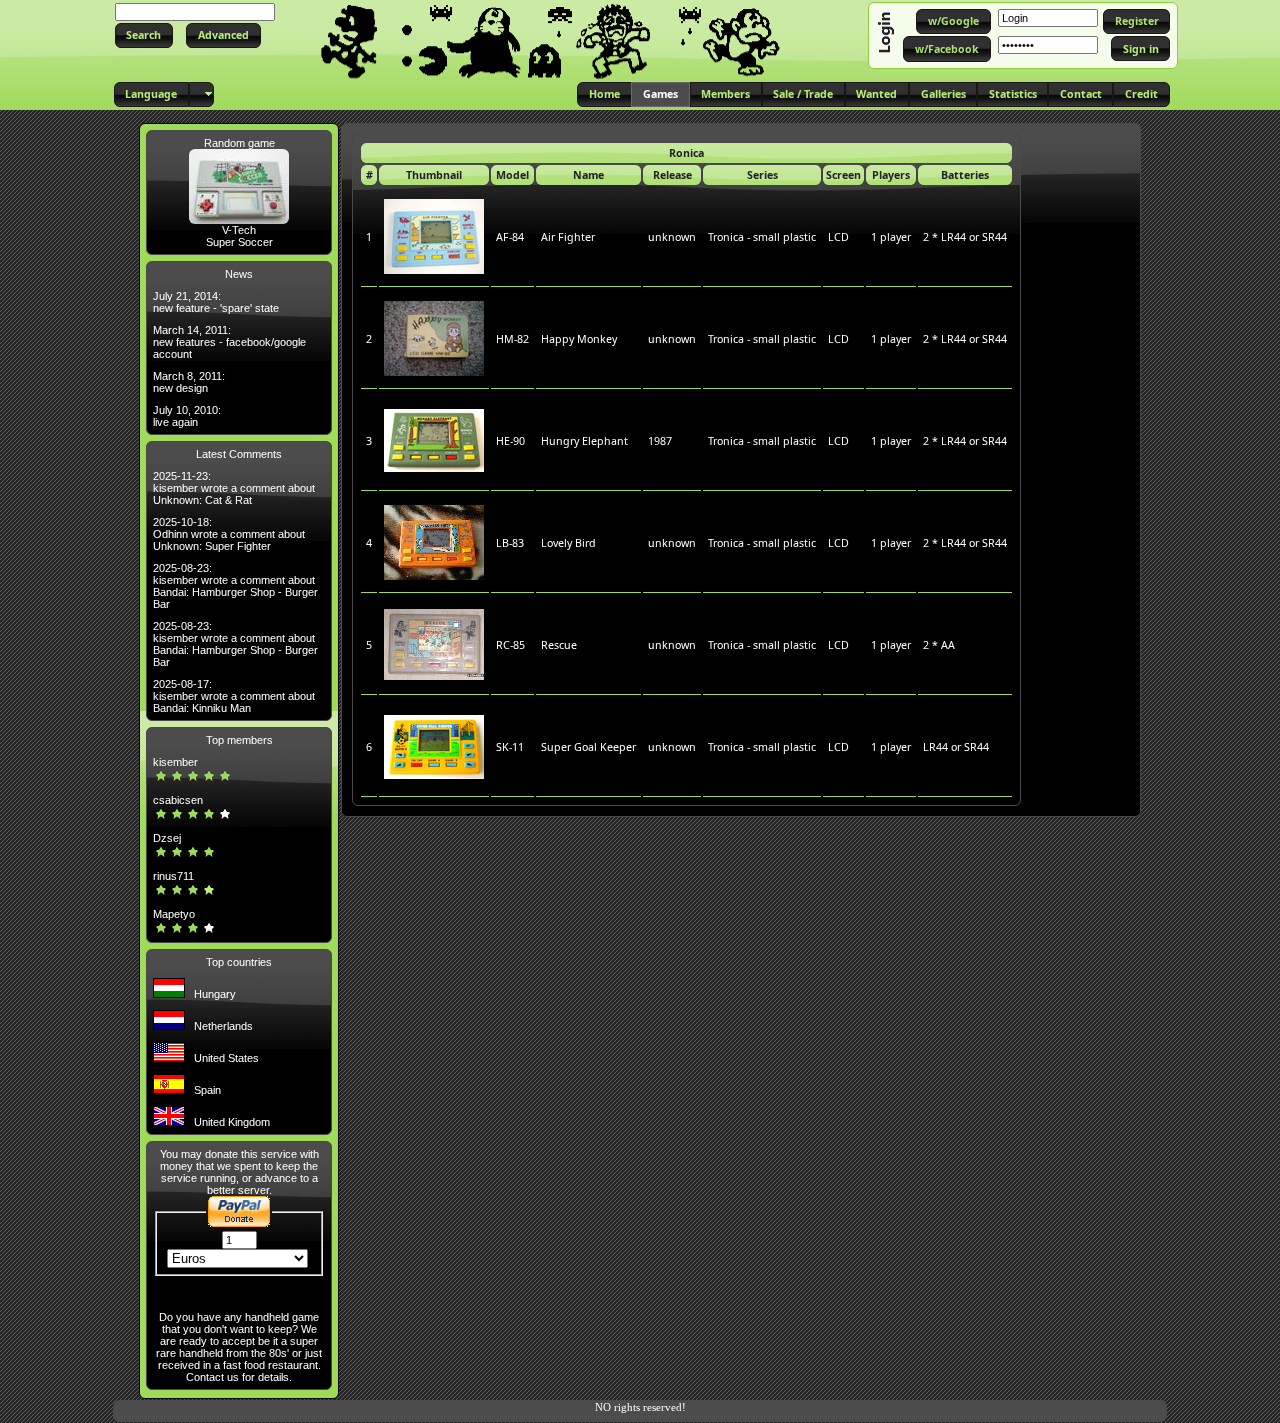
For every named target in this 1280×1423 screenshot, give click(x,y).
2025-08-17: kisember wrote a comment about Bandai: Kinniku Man (234, 696)
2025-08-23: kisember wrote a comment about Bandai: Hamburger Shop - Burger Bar (235, 586)
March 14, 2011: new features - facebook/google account (229, 342)
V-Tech (239, 230)
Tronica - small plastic (762, 237)
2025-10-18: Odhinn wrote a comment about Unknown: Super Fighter (229, 534)
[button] (144, 35)
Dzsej (167, 838)
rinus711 (173, 876)
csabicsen (178, 800)
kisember (175, 762)
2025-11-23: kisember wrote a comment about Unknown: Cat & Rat (234, 488)
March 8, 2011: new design (189, 382)
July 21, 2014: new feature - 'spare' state (216, 302)
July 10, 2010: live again (187, 416)
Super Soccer (239, 242)
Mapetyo (174, 914)
